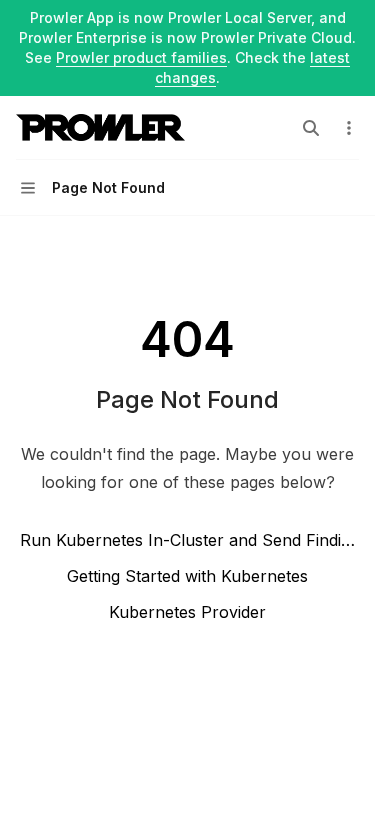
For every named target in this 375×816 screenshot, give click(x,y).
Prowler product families (141, 57)
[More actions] (349, 128)
